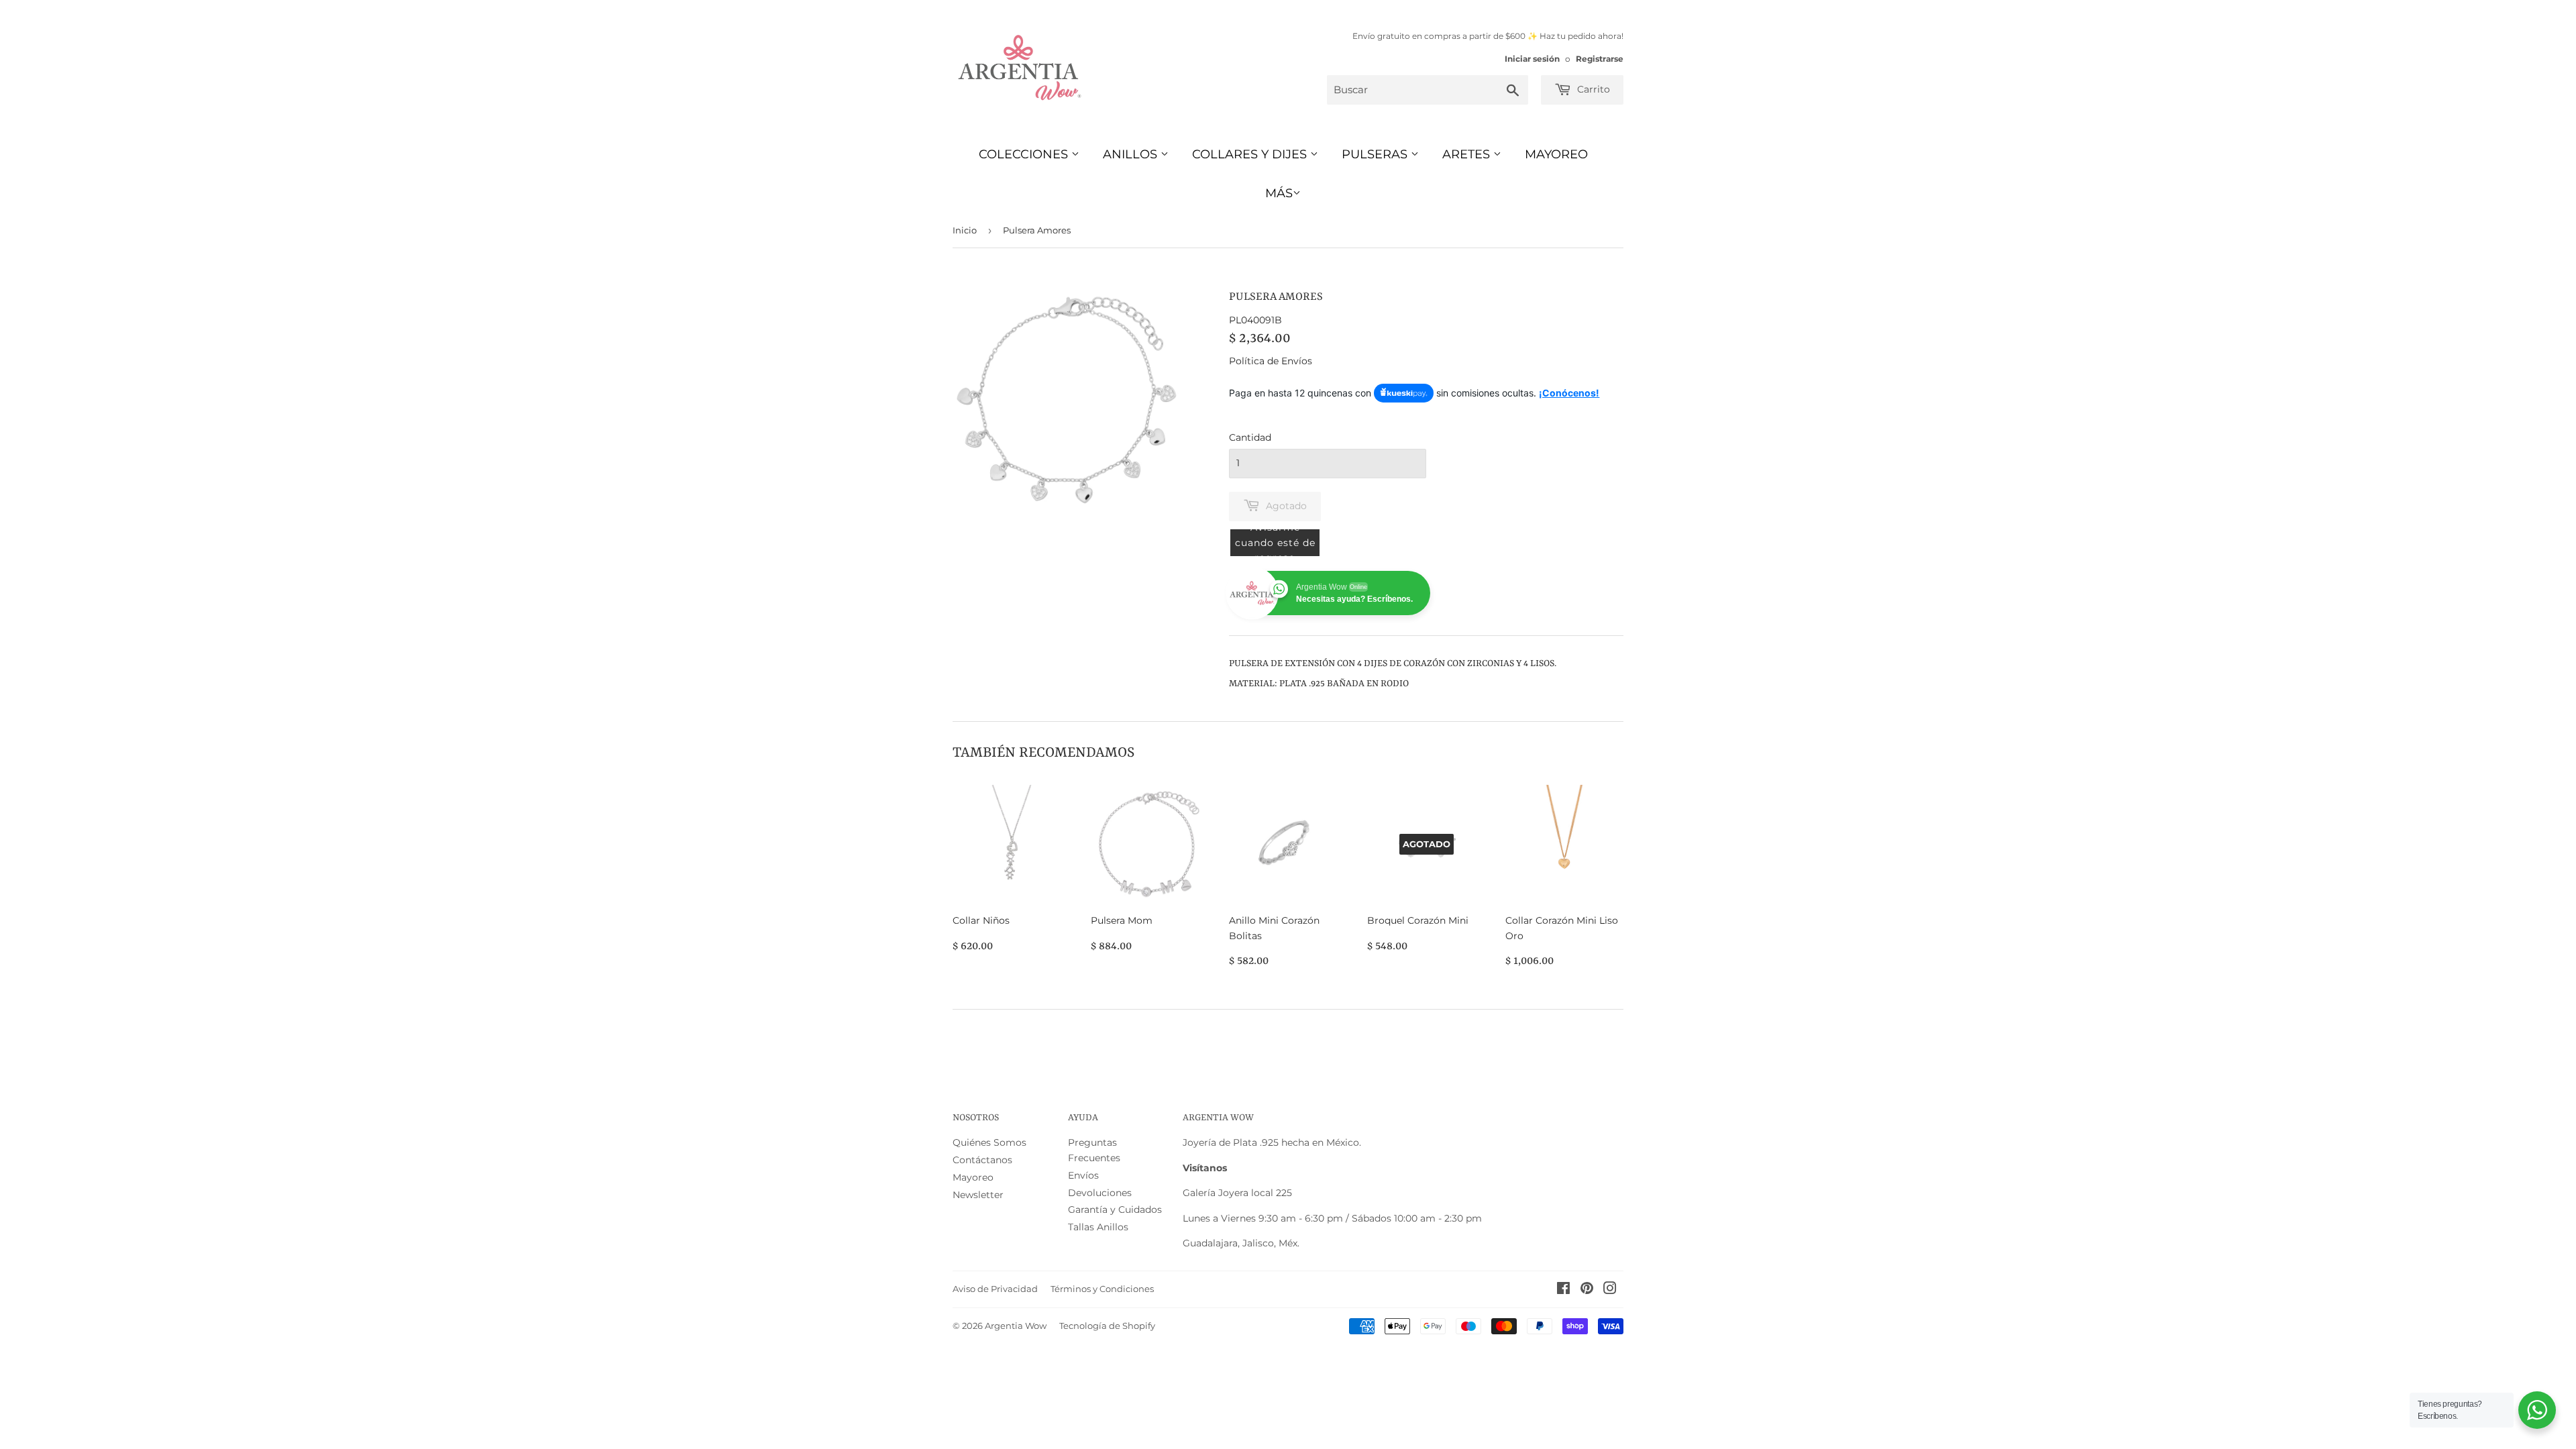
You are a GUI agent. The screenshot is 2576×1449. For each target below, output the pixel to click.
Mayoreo (1556, 154)
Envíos (1083, 1175)
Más (1279, 193)
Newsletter (978, 1195)
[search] (1428, 90)
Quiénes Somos (989, 1142)
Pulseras (1376, 154)
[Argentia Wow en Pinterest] (1587, 1290)
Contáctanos (982, 1160)
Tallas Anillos (1098, 1227)
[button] (1275, 543)
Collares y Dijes (1251, 154)
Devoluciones (1100, 1193)
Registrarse (1600, 59)
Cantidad (1250, 437)
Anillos (1132, 154)
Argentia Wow (1016, 1326)
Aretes (1468, 154)
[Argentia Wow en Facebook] (1563, 1290)
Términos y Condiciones (1102, 1289)
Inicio (965, 230)
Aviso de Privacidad (995, 1289)
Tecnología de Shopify (1107, 1326)
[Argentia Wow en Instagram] (1610, 1290)
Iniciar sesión (1532, 59)
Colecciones (1025, 154)
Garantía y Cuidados (1115, 1210)
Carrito (1592, 89)
